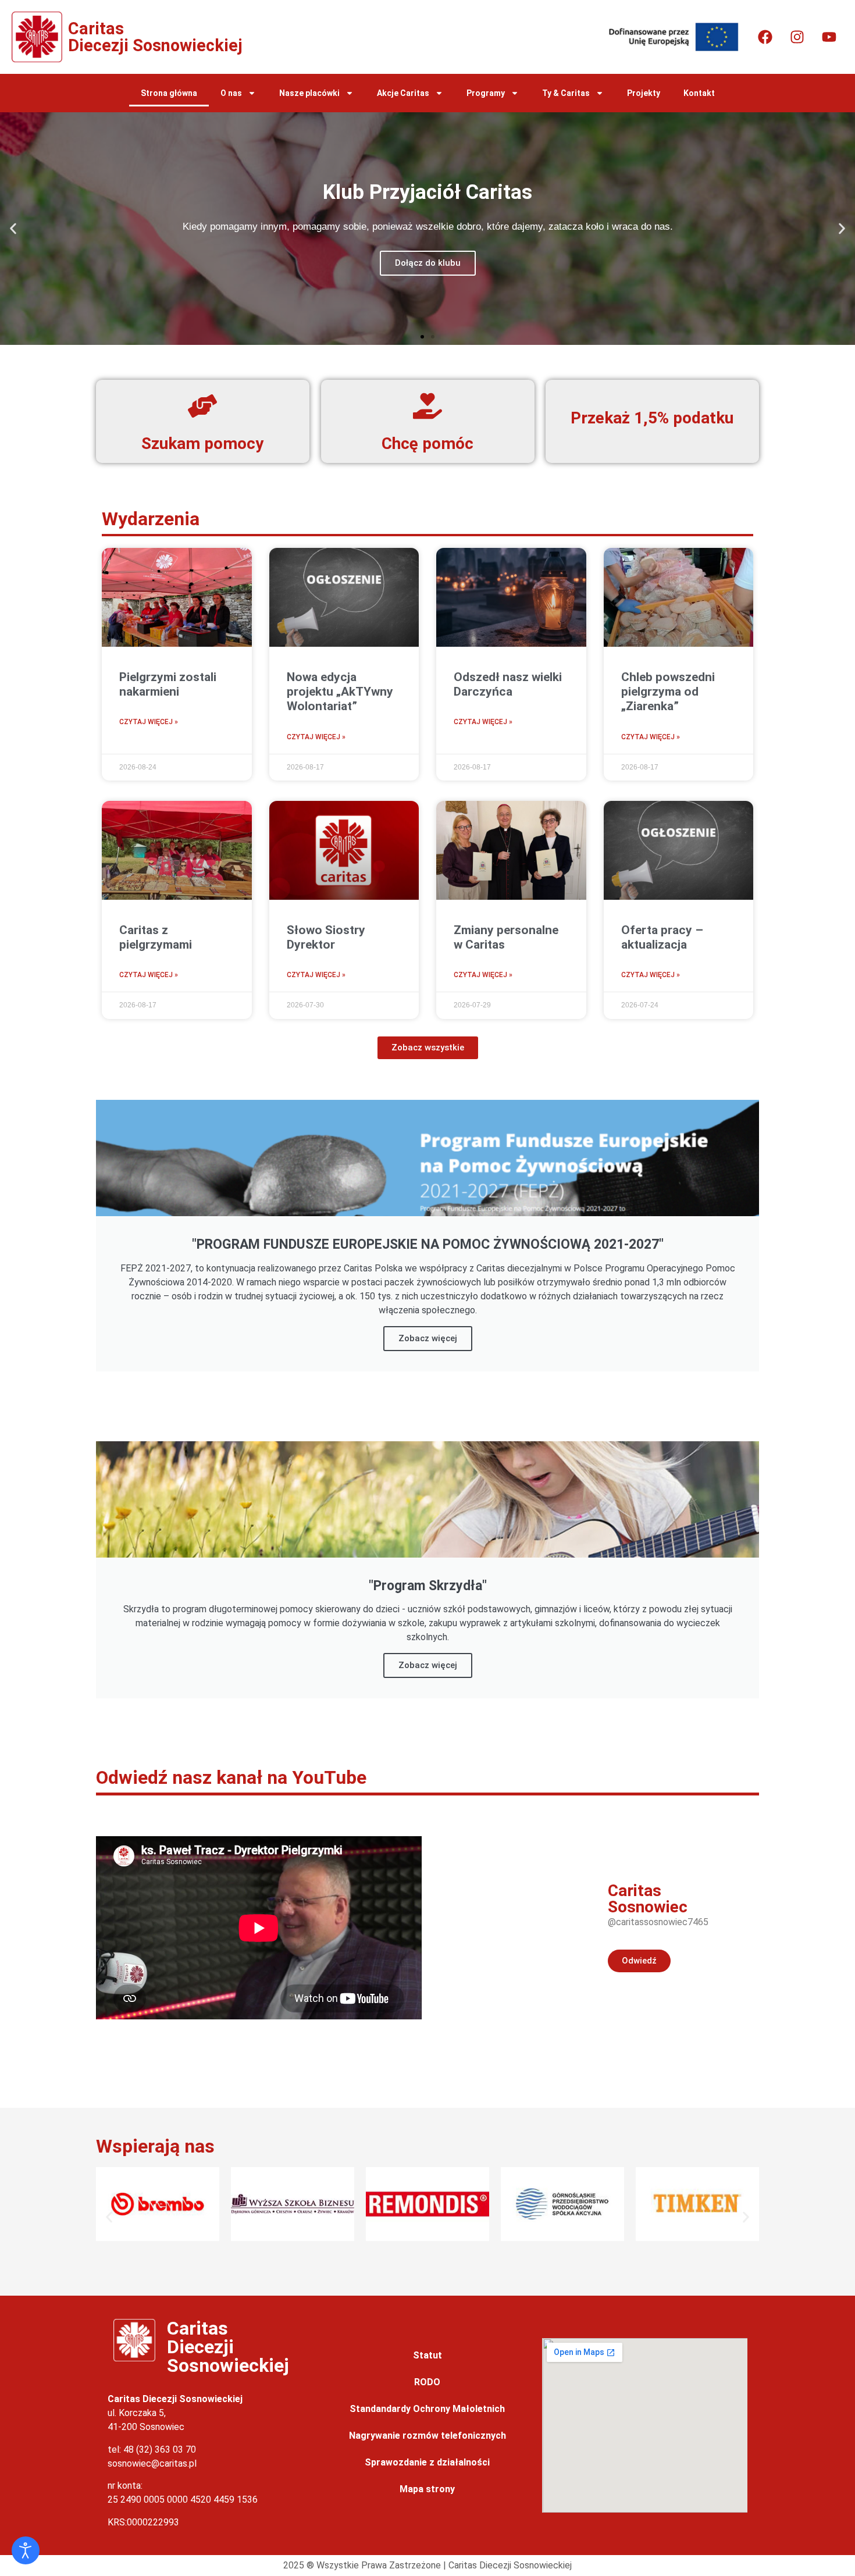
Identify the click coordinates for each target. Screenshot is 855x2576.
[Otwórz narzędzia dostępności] (26, 2550)
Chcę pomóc (427, 443)
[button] (13, 229)
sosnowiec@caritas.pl (152, 2463)
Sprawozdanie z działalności (427, 2462)
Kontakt (699, 93)
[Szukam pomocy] (202, 406)
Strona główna (169, 93)
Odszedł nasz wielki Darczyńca (508, 684)
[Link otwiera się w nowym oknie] (765, 37)
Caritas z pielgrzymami (156, 937)
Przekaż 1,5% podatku (653, 418)
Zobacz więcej (428, 1338)
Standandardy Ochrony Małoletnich (427, 2409)
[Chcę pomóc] (427, 406)
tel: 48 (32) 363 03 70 (152, 2449)
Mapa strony (427, 2489)
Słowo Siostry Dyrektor (326, 937)
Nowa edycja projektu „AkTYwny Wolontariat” (340, 692)
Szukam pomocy (202, 443)
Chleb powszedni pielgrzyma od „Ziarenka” (668, 692)
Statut (427, 2355)
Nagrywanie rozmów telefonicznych (427, 2436)
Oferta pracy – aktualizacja (662, 937)
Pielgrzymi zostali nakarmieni (168, 684)
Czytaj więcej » (149, 722)
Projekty (644, 93)
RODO (427, 2382)
